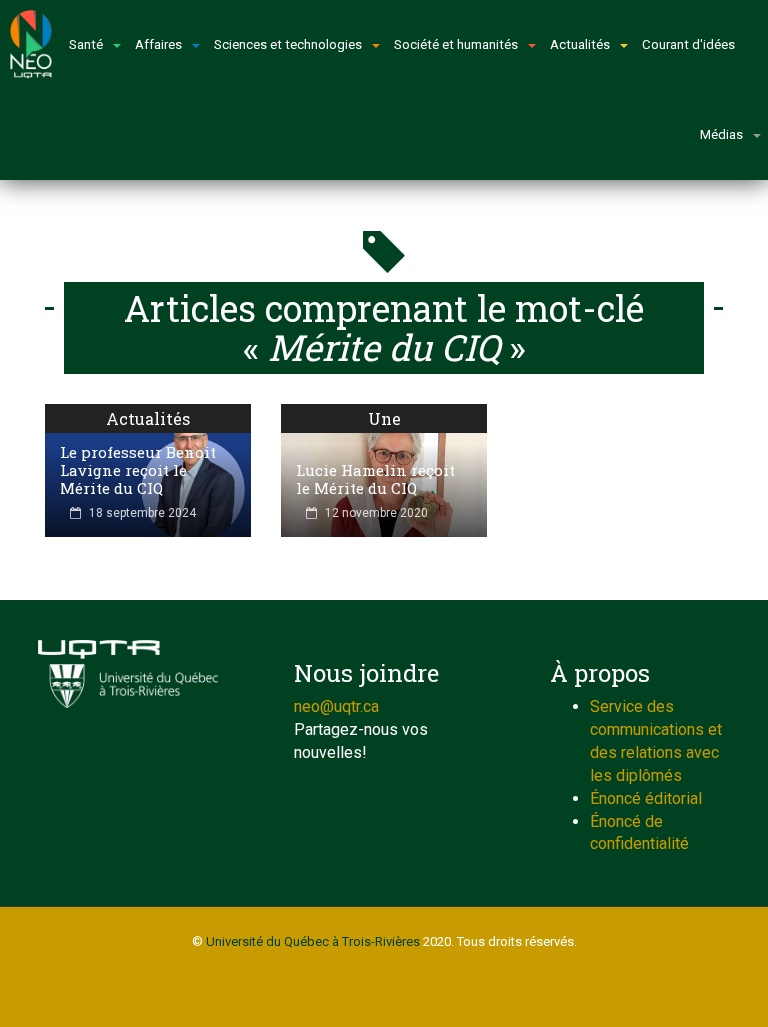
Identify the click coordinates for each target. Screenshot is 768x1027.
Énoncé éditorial (646, 798)
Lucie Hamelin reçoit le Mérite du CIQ (375, 479)
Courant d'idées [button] (688, 44)
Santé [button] (86, 44)
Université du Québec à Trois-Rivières (313, 941)
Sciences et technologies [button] (288, 44)
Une (384, 418)
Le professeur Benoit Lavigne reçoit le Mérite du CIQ (138, 470)
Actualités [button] (580, 44)
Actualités (148, 418)
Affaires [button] (158, 44)
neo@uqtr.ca (336, 706)
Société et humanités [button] (456, 44)
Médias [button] (721, 134)
